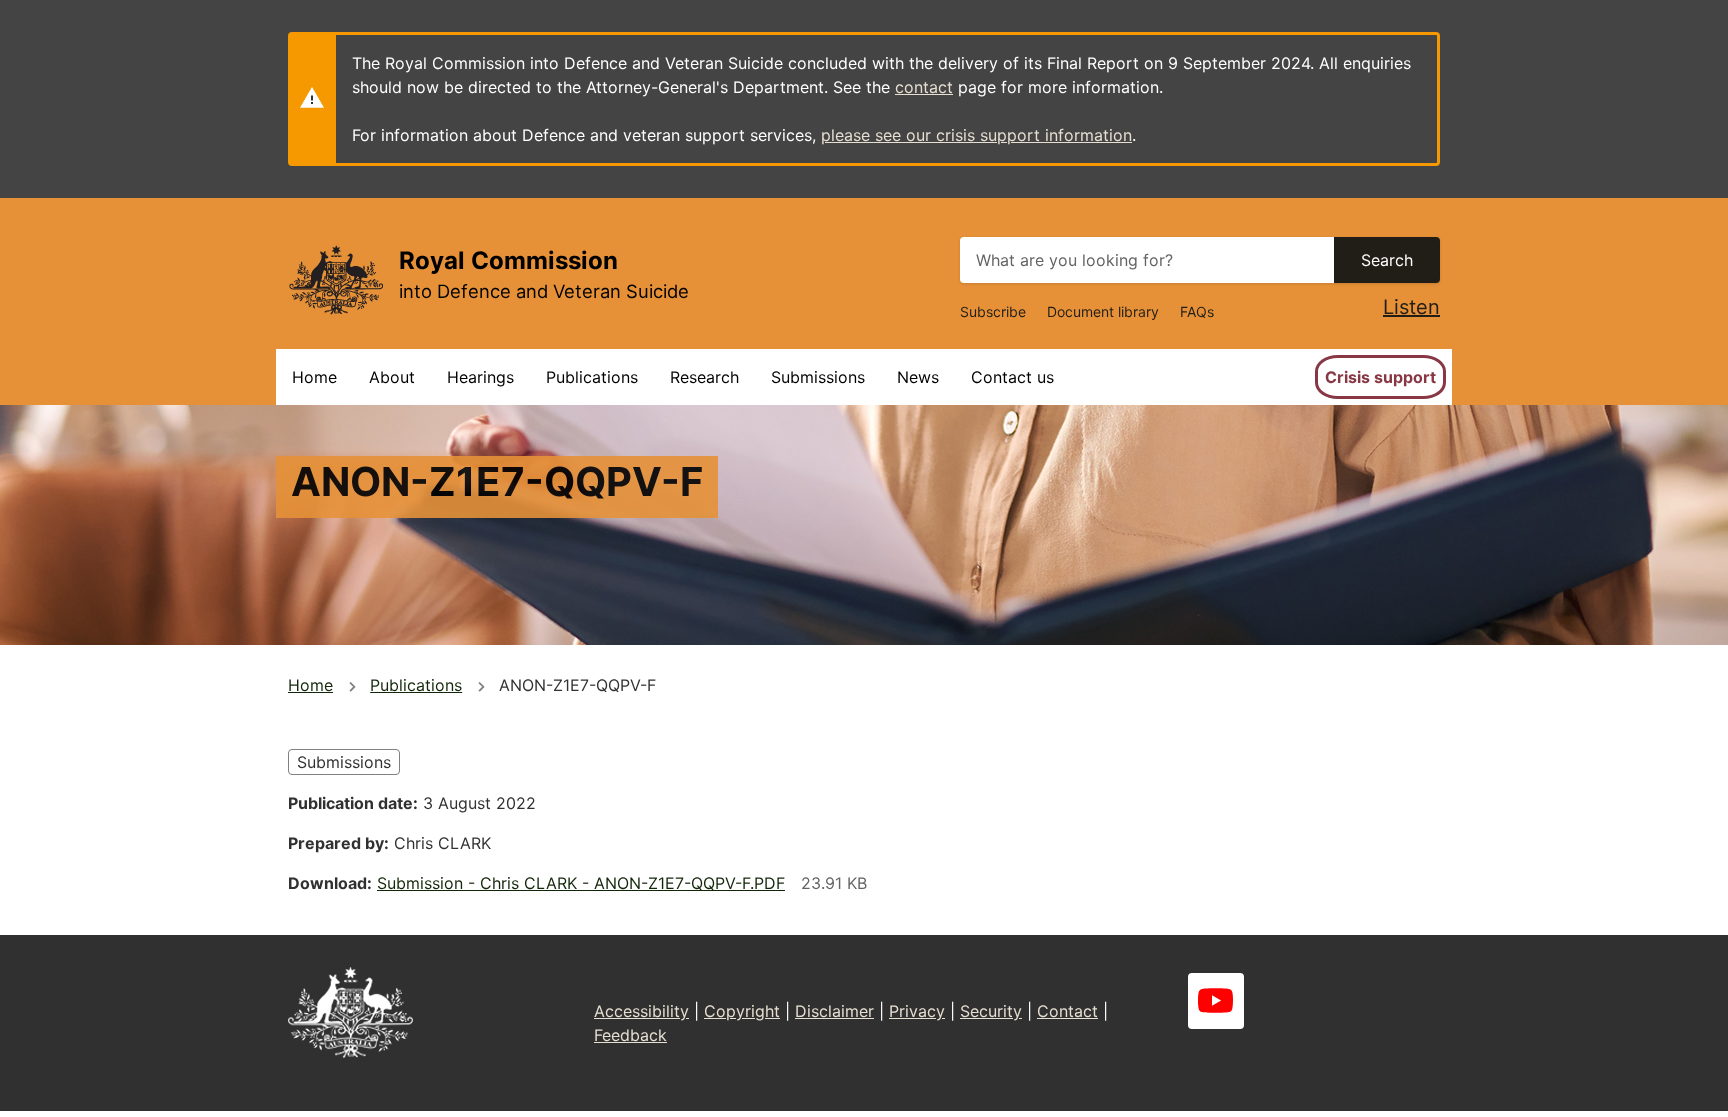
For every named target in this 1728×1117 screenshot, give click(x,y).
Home (314, 377)
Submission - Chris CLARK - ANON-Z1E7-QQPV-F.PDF (581, 883)
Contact (1067, 1011)
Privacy (917, 1011)
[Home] (335, 279)
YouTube (1216, 1001)
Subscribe (993, 311)
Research (704, 377)
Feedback (630, 1035)
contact (924, 87)
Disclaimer (834, 1011)
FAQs (1197, 311)
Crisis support (1380, 377)
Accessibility (641, 1011)
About (392, 377)
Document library (1103, 311)
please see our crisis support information (976, 135)
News (918, 377)
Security (991, 1011)
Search (1387, 260)
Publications (592, 377)
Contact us (1012, 377)
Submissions (818, 377)
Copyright (742, 1011)
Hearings (480, 377)
